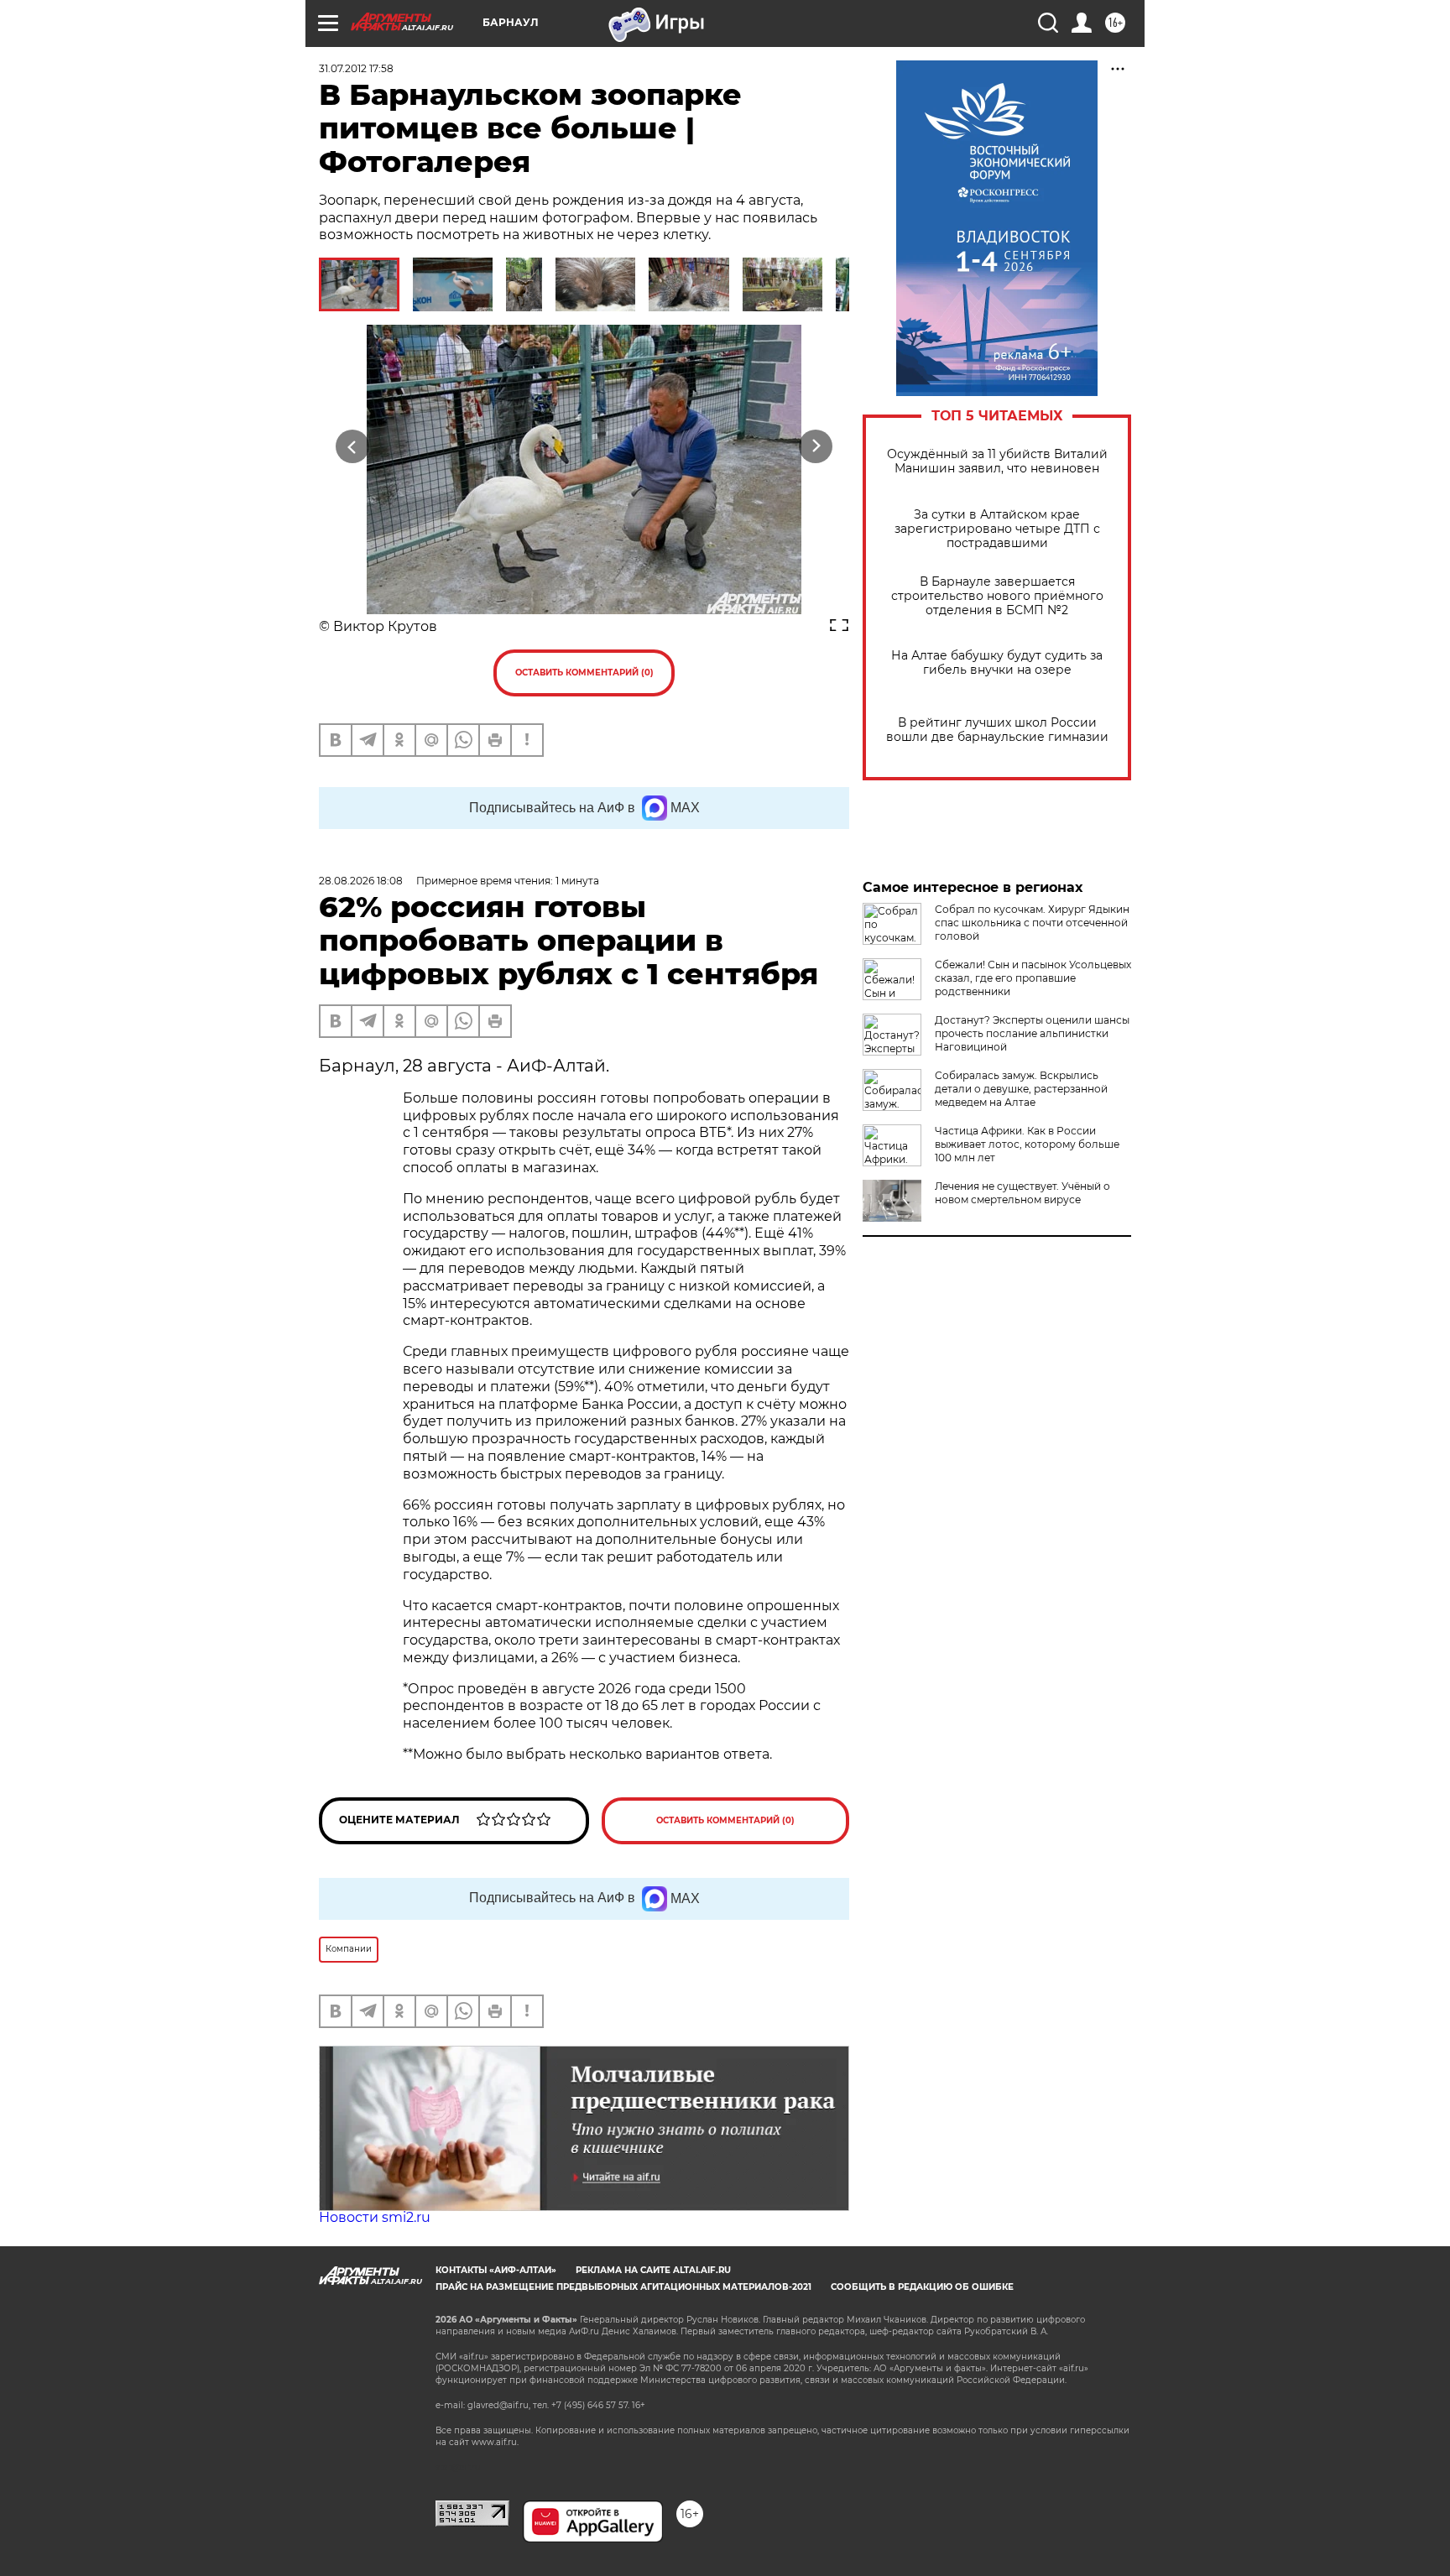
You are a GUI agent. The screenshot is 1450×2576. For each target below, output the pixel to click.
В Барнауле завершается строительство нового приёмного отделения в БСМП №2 (997, 596)
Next (816, 447)
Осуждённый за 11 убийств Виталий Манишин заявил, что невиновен (997, 461)
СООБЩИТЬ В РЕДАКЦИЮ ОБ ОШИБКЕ (922, 2287)
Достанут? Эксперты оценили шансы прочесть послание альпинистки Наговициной (1032, 1033)
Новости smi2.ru (375, 2217)
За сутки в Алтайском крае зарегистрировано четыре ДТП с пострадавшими (997, 529)
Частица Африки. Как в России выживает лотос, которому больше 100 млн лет (1027, 1144)
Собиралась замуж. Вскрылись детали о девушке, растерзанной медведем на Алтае (1021, 1089)
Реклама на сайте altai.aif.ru (653, 2270)
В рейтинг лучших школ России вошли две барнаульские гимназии (997, 730)
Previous (353, 447)
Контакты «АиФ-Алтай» (496, 2270)
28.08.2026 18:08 (361, 881)
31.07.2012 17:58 (356, 68)
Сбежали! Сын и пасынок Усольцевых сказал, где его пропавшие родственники (1033, 978)
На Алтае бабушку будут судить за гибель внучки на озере (997, 663)
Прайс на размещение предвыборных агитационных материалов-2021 (623, 2287)
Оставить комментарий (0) (584, 673)
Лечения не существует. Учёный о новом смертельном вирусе (1022, 1193)
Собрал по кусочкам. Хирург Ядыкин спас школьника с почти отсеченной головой (1032, 923)
